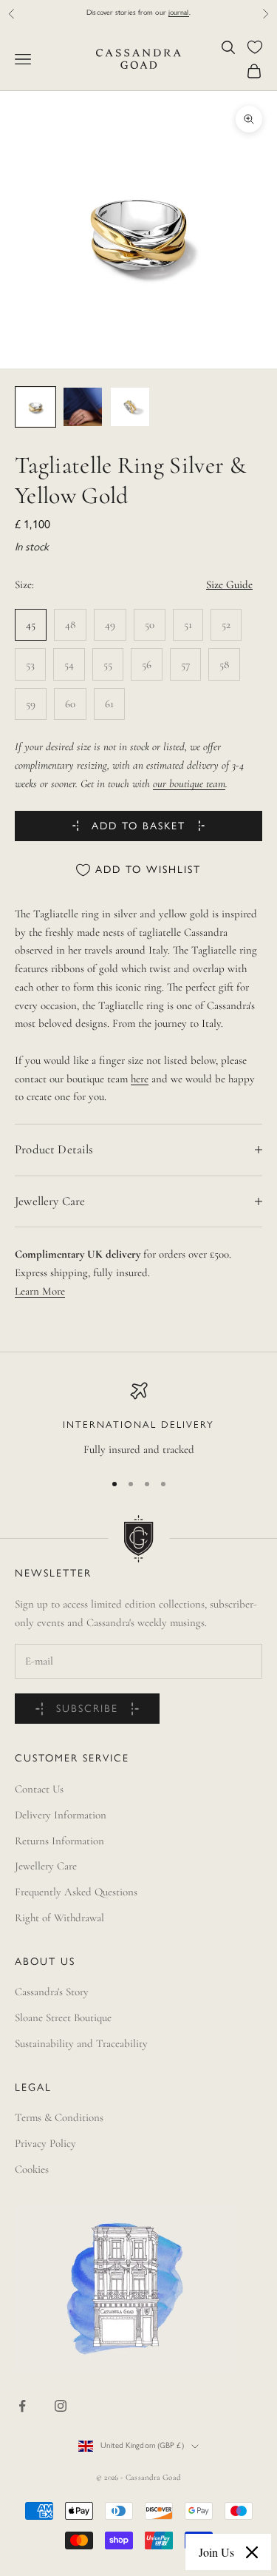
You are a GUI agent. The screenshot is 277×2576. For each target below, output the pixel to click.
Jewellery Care (46, 1866)
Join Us (216, 2552)
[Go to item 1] (35, 407)
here (140, 1079)
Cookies (32, 2169)
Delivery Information (61, 1815)
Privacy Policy (45, 2143)
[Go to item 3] (130, 407)
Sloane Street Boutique (63, 2017)
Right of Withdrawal (59, 1918)
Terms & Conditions (59, 2117)
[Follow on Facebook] (22, 2406)
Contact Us (39, 1789)
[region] (138, 1420)
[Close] (252, 2552)
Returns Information (59, 1841)
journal (179, 13)
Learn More (40, 1291)
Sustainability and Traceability (81, 2043)
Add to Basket (138, 827)
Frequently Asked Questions (76, 1892)
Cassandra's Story (52, 1992)
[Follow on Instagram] (61, 2406)
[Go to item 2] (83, 407)
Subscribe (87, 1709)
